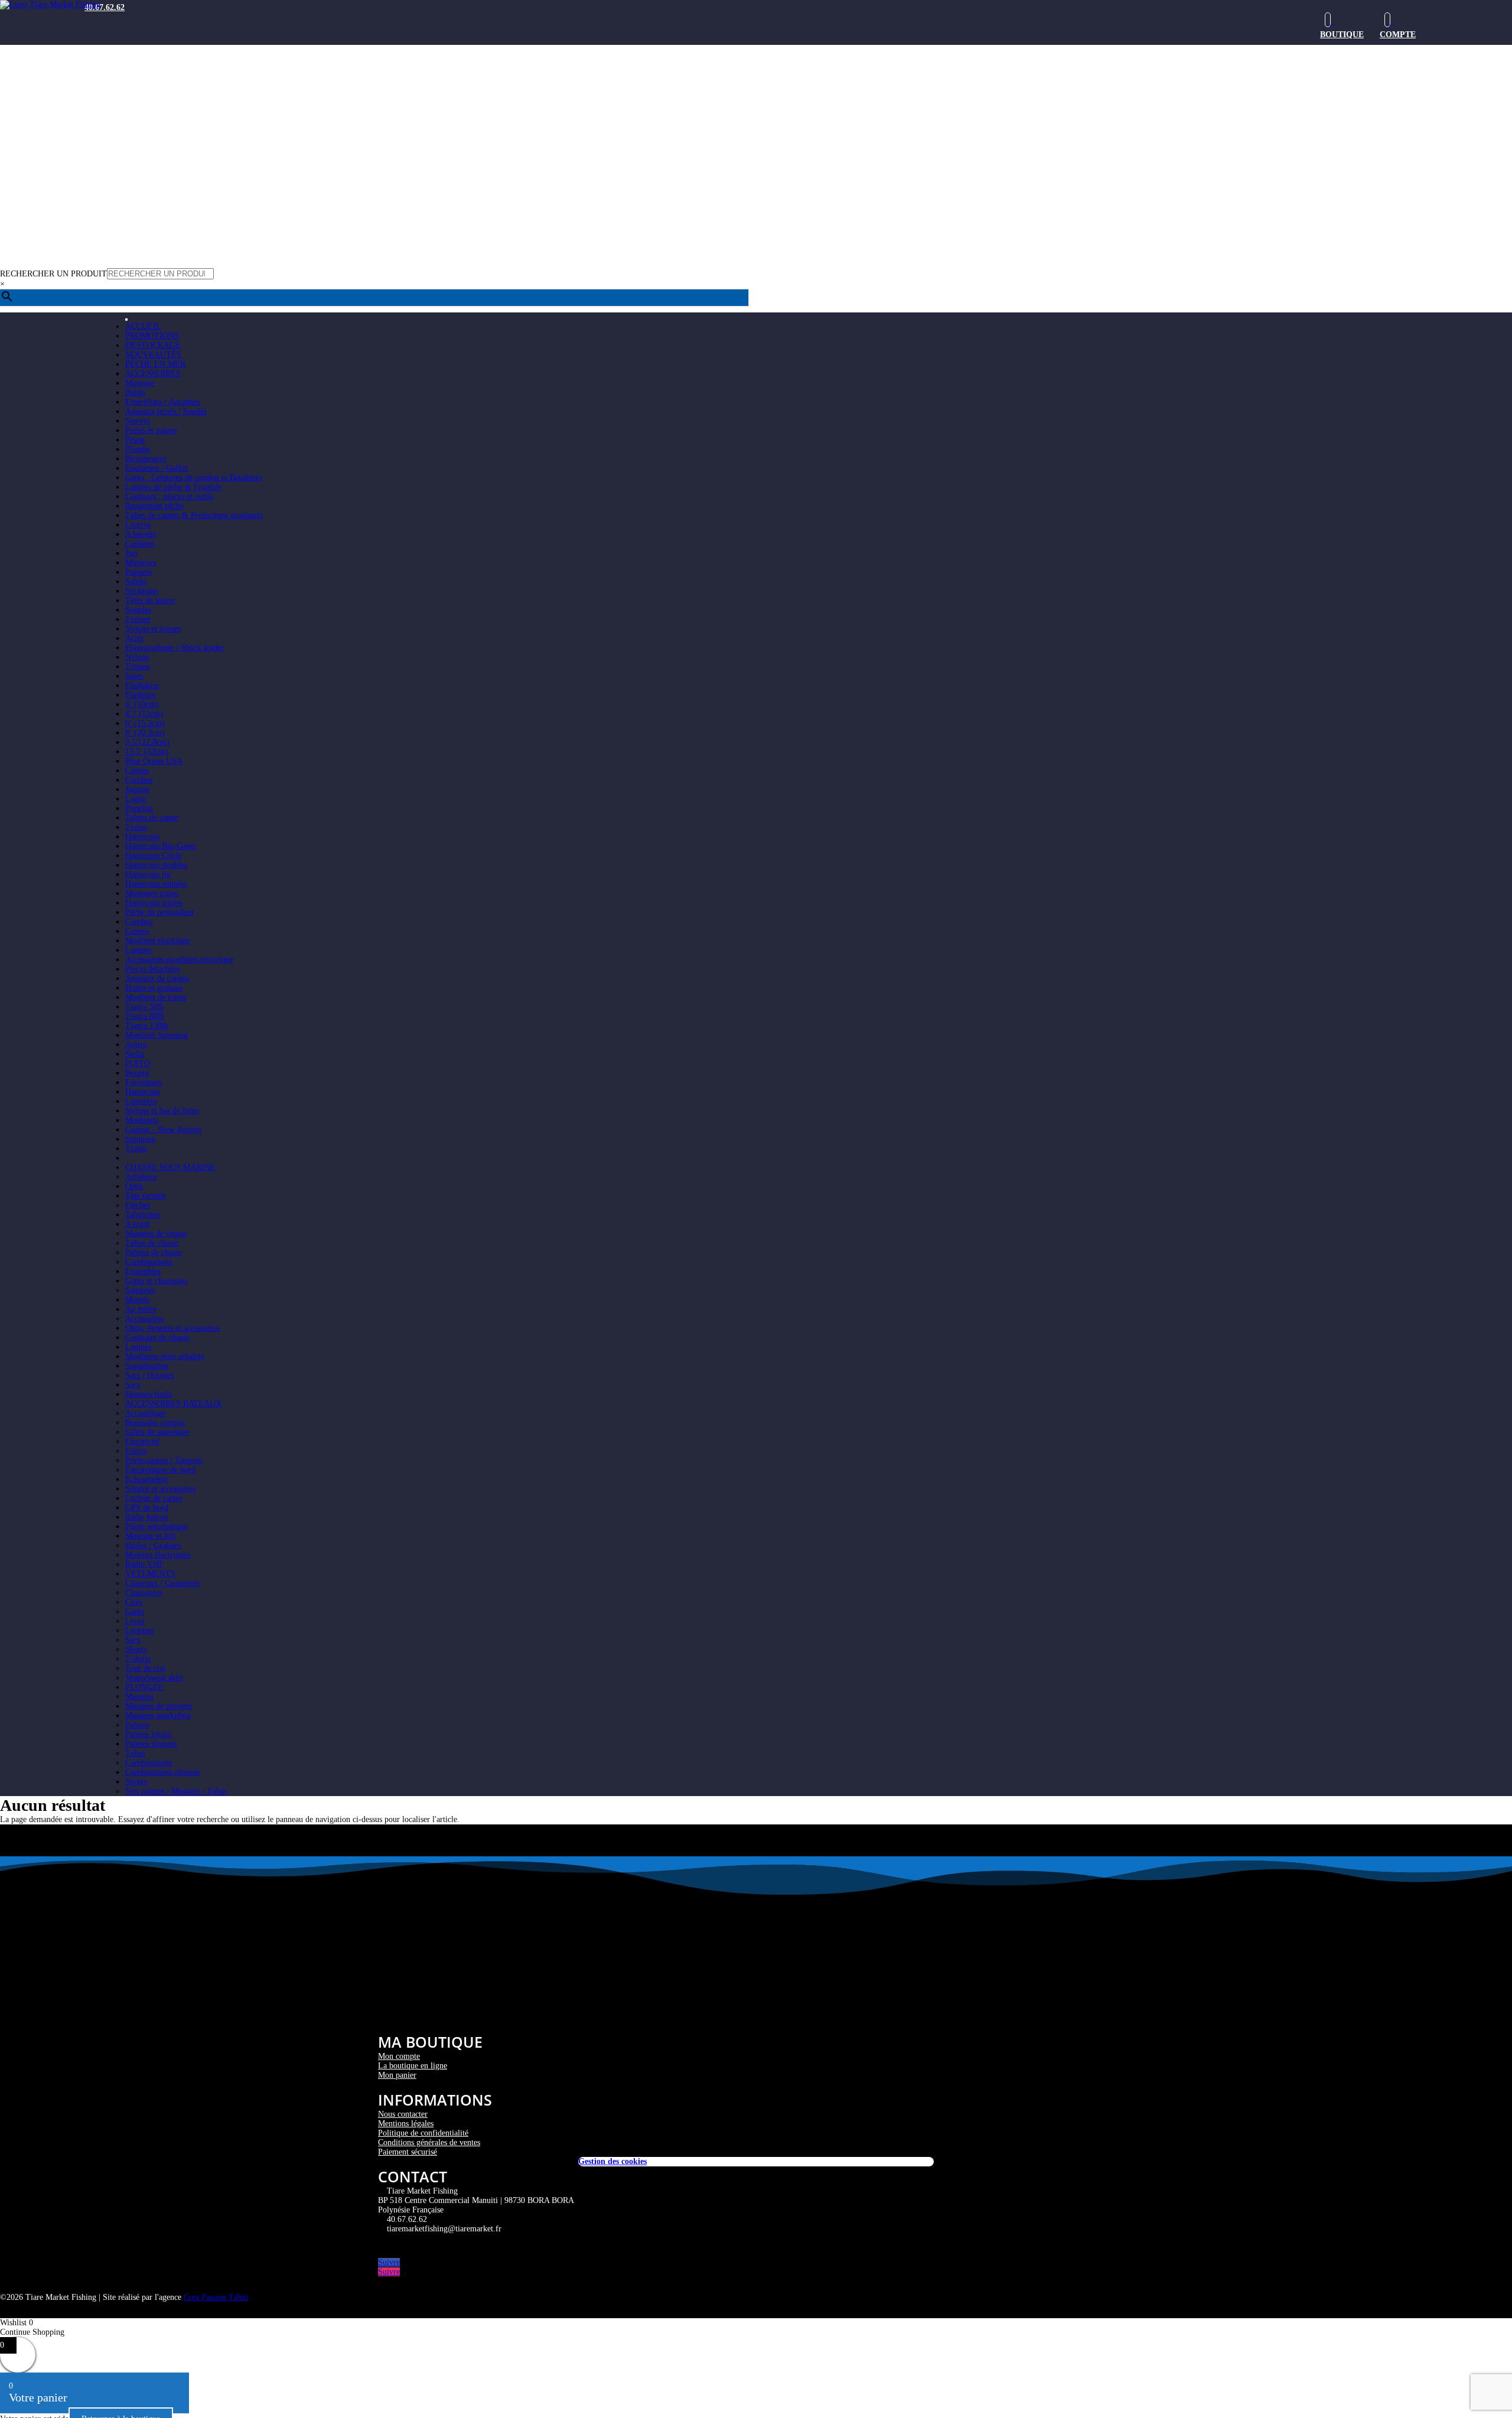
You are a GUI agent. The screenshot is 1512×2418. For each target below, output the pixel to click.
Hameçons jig (148, 874)
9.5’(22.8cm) (147, 742)
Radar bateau (147, 1517)
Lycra (135, 1621)
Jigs (131, 553)
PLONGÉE (144, 1687)
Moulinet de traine (156, 997)
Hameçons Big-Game (161, 846)
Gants (135, 1612)
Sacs (133, 1385)
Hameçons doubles (156, 865)
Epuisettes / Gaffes (157, 468)
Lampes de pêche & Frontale (173, 487)
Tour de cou (145, 1668)
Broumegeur (146, 459)
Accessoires (144, 1319)
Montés (137, 1300)
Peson (135, 440)
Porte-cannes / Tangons (164, 1460)
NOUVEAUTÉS (153, 355)
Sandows (140, 1290)
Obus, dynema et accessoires (172, 1328)
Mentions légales (406, 2124)
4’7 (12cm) (144, 714)
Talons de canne (152, 818)
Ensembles (143, 1271)
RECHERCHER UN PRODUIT (53, 274)
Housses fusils (149, 1394)
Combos (139, 780)
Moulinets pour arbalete (165, 1356)
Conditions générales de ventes (429, 2142)
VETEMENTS (150, 1574)
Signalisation (147, 1366)
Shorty (136, 1782)
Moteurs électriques (158, 1555)
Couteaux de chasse (157, 1337)
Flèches (138, 1205)
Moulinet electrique (158, 941)
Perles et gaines (151, 430)
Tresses (137, 667)
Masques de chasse (156, 1234)
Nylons (137, 657)
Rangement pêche (154, 506)
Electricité (142, 1441)
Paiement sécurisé (408, 2152)
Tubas (135, 1753)
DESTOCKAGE (153, 345)
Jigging (137, 789)
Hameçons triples (154, 903)
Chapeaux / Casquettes (162, 1583)
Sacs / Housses (149, 1375)
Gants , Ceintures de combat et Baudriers (193, 478)
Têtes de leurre (150, 600)
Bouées (137, 1073)
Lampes (138, 950)
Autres (136, 1045)
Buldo (135, 392)
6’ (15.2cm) (145, 723)
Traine (136, 827)
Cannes (137, 770)
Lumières (141, 1101)
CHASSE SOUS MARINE (170, 1167)
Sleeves (138, 421)
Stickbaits (141, 591)
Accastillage (145, 1413)
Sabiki (136, 581)
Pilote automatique (157, 1526)
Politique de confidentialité (423, 2133)
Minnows (141, 563)
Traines (138, 619)
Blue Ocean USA (154, 761)
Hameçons (142, 837)
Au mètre (141, 1309)
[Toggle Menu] (126, 320)
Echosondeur (147, 1479)
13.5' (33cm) (147, 752)
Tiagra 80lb (145, 1016)
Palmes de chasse (154, 1252)
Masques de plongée (159, 1706)
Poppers (139, 572)
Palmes (137, 1725)
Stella (135, 1054)
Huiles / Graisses (153, 1545)
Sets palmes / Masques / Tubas (176, 1791)
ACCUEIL (143, 326)
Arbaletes (141, 1177)
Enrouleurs (144, 1082)
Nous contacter (403, 2114)
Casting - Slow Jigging (163, 1130)
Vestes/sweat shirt (154, 1678)
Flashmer (141, 695)
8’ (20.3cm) (145, 733)
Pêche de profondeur (160, 912)
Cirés (134, 1602)
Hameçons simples (156, 884)
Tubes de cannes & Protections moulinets (194, 515)
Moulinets (142, 1120)
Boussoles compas (155, 1423)
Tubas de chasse (152, 1243)
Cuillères (140, 544)
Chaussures (144, 1593)
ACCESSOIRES (153, 374)
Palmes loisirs (148, 1734)
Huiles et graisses (154, 988)
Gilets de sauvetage (157, 1432)
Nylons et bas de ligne (162, 1111)
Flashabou (142, 685)
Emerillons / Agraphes (162, 402)
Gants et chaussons (156, 1281)
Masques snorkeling (158, 1715)
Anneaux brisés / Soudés (166, 411)
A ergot (138, 1224)
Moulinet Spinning (157, 1035)
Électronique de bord (160, 1470)
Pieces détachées (152, 969)
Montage (140, 383)
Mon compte (399, 2056)
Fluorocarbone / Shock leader (175, 648)
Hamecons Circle (154, 856)
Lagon (136, 799)
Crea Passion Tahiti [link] (216, 2297)
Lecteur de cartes (154, 1498)
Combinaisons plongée (163, 1772)
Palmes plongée (151, 1744)
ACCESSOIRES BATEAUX (173, 1404)
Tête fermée (145, 1196)
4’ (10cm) (142, 704)
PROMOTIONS (152, 336)
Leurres (138, 525)
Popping (139, 808)
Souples (138, 610)
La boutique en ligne (413, 2066)
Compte (1398, 35)
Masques (139, 1697)
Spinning (140, 1139)
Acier (134, 638)
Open (134, 1186)
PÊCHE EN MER (155, 364)
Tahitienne (143, 1215)
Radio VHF (144, 1564)
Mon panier (397, 2075)
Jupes (134, 676)
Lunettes (139, 1630)
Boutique (1342, 35)
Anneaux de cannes (157, 978)
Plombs (138, 449)
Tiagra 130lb (147, 1026)
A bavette (141, 534)
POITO (138, 1063)
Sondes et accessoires (160, 1489)
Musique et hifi (151, 1536)
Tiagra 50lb (145, 1007)
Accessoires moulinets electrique (179, 959)
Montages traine (152, 893)
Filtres (136, 1451)
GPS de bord (147, 1508)
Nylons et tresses (153, 629)
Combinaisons (149, 1262)
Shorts (136, 1649)
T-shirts (138, 1659)
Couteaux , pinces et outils (169, 496)
